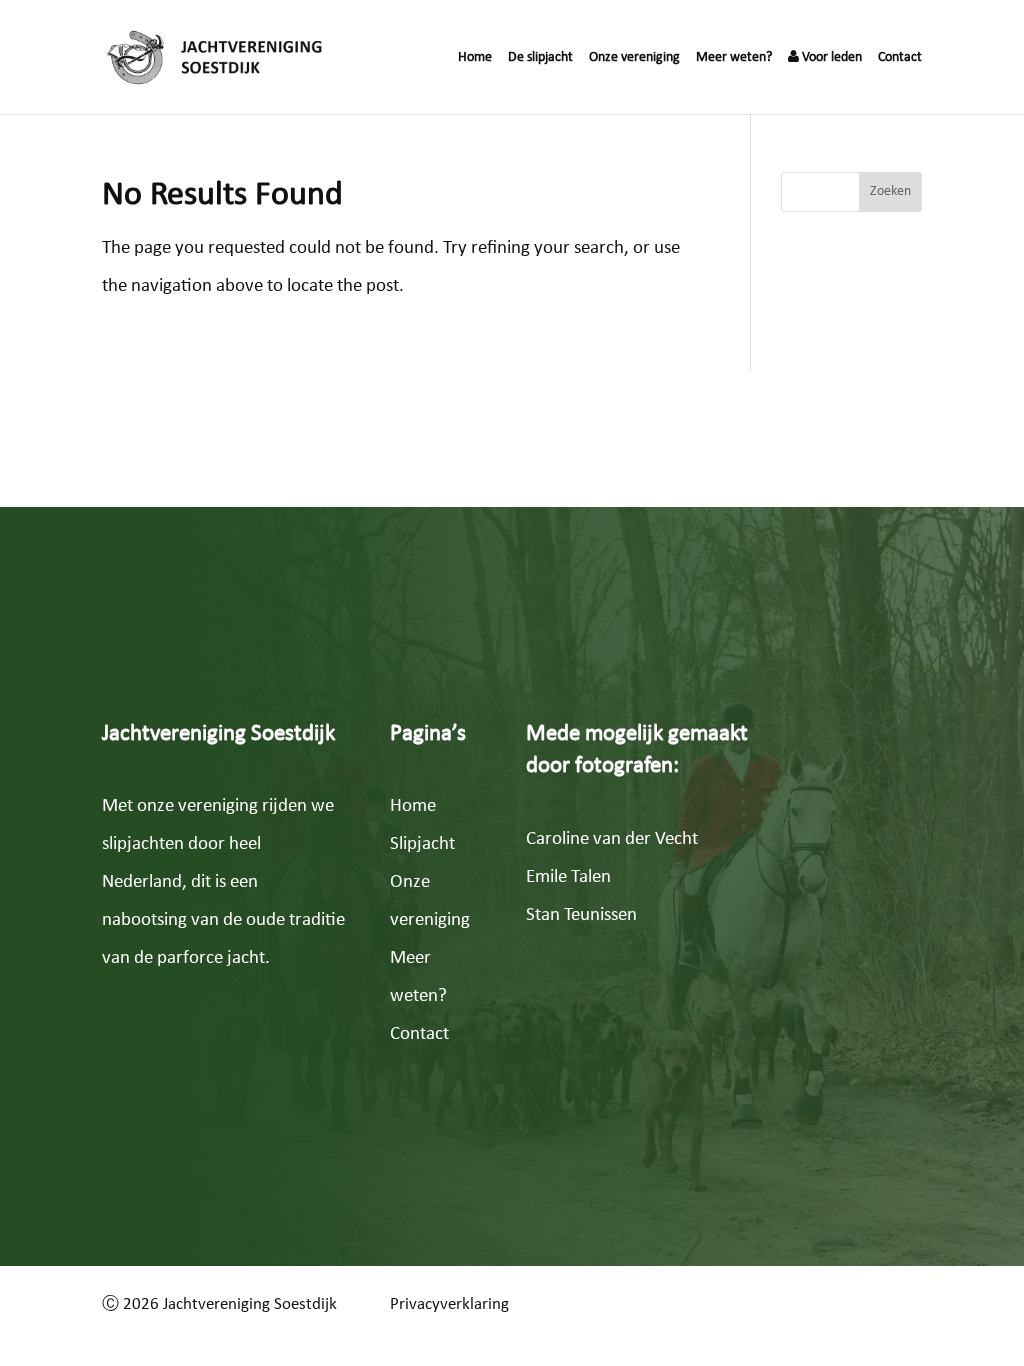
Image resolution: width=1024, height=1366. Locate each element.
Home (475, 58)
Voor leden (830, 57)
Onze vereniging (634, 58)
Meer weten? (734, 58)
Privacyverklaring (449, 1304)
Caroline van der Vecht (612, 839)
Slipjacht (422, 844)
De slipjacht (540, 58)
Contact (900, 58)
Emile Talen (568, 877)
